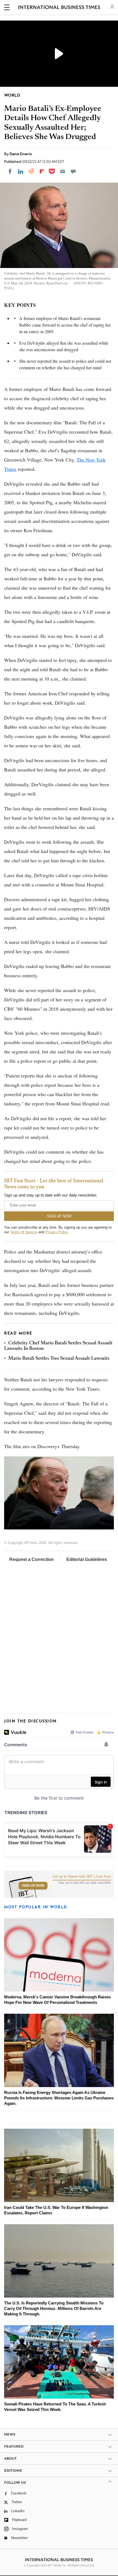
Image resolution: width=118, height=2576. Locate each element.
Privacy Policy (57, 1232)
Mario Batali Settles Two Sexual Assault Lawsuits (59, 1359)
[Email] (63, 171)
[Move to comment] (73, 171)
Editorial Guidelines (87, 1559)
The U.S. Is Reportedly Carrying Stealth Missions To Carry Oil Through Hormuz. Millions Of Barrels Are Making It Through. (54, 2308)
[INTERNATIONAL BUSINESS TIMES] (59, 8)
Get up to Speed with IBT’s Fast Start (82, 1877)
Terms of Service (24, 1232)
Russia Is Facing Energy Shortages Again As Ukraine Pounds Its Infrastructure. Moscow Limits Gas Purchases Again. (59, 2098)
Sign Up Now (33, 1886)
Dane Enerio (21, 154)
